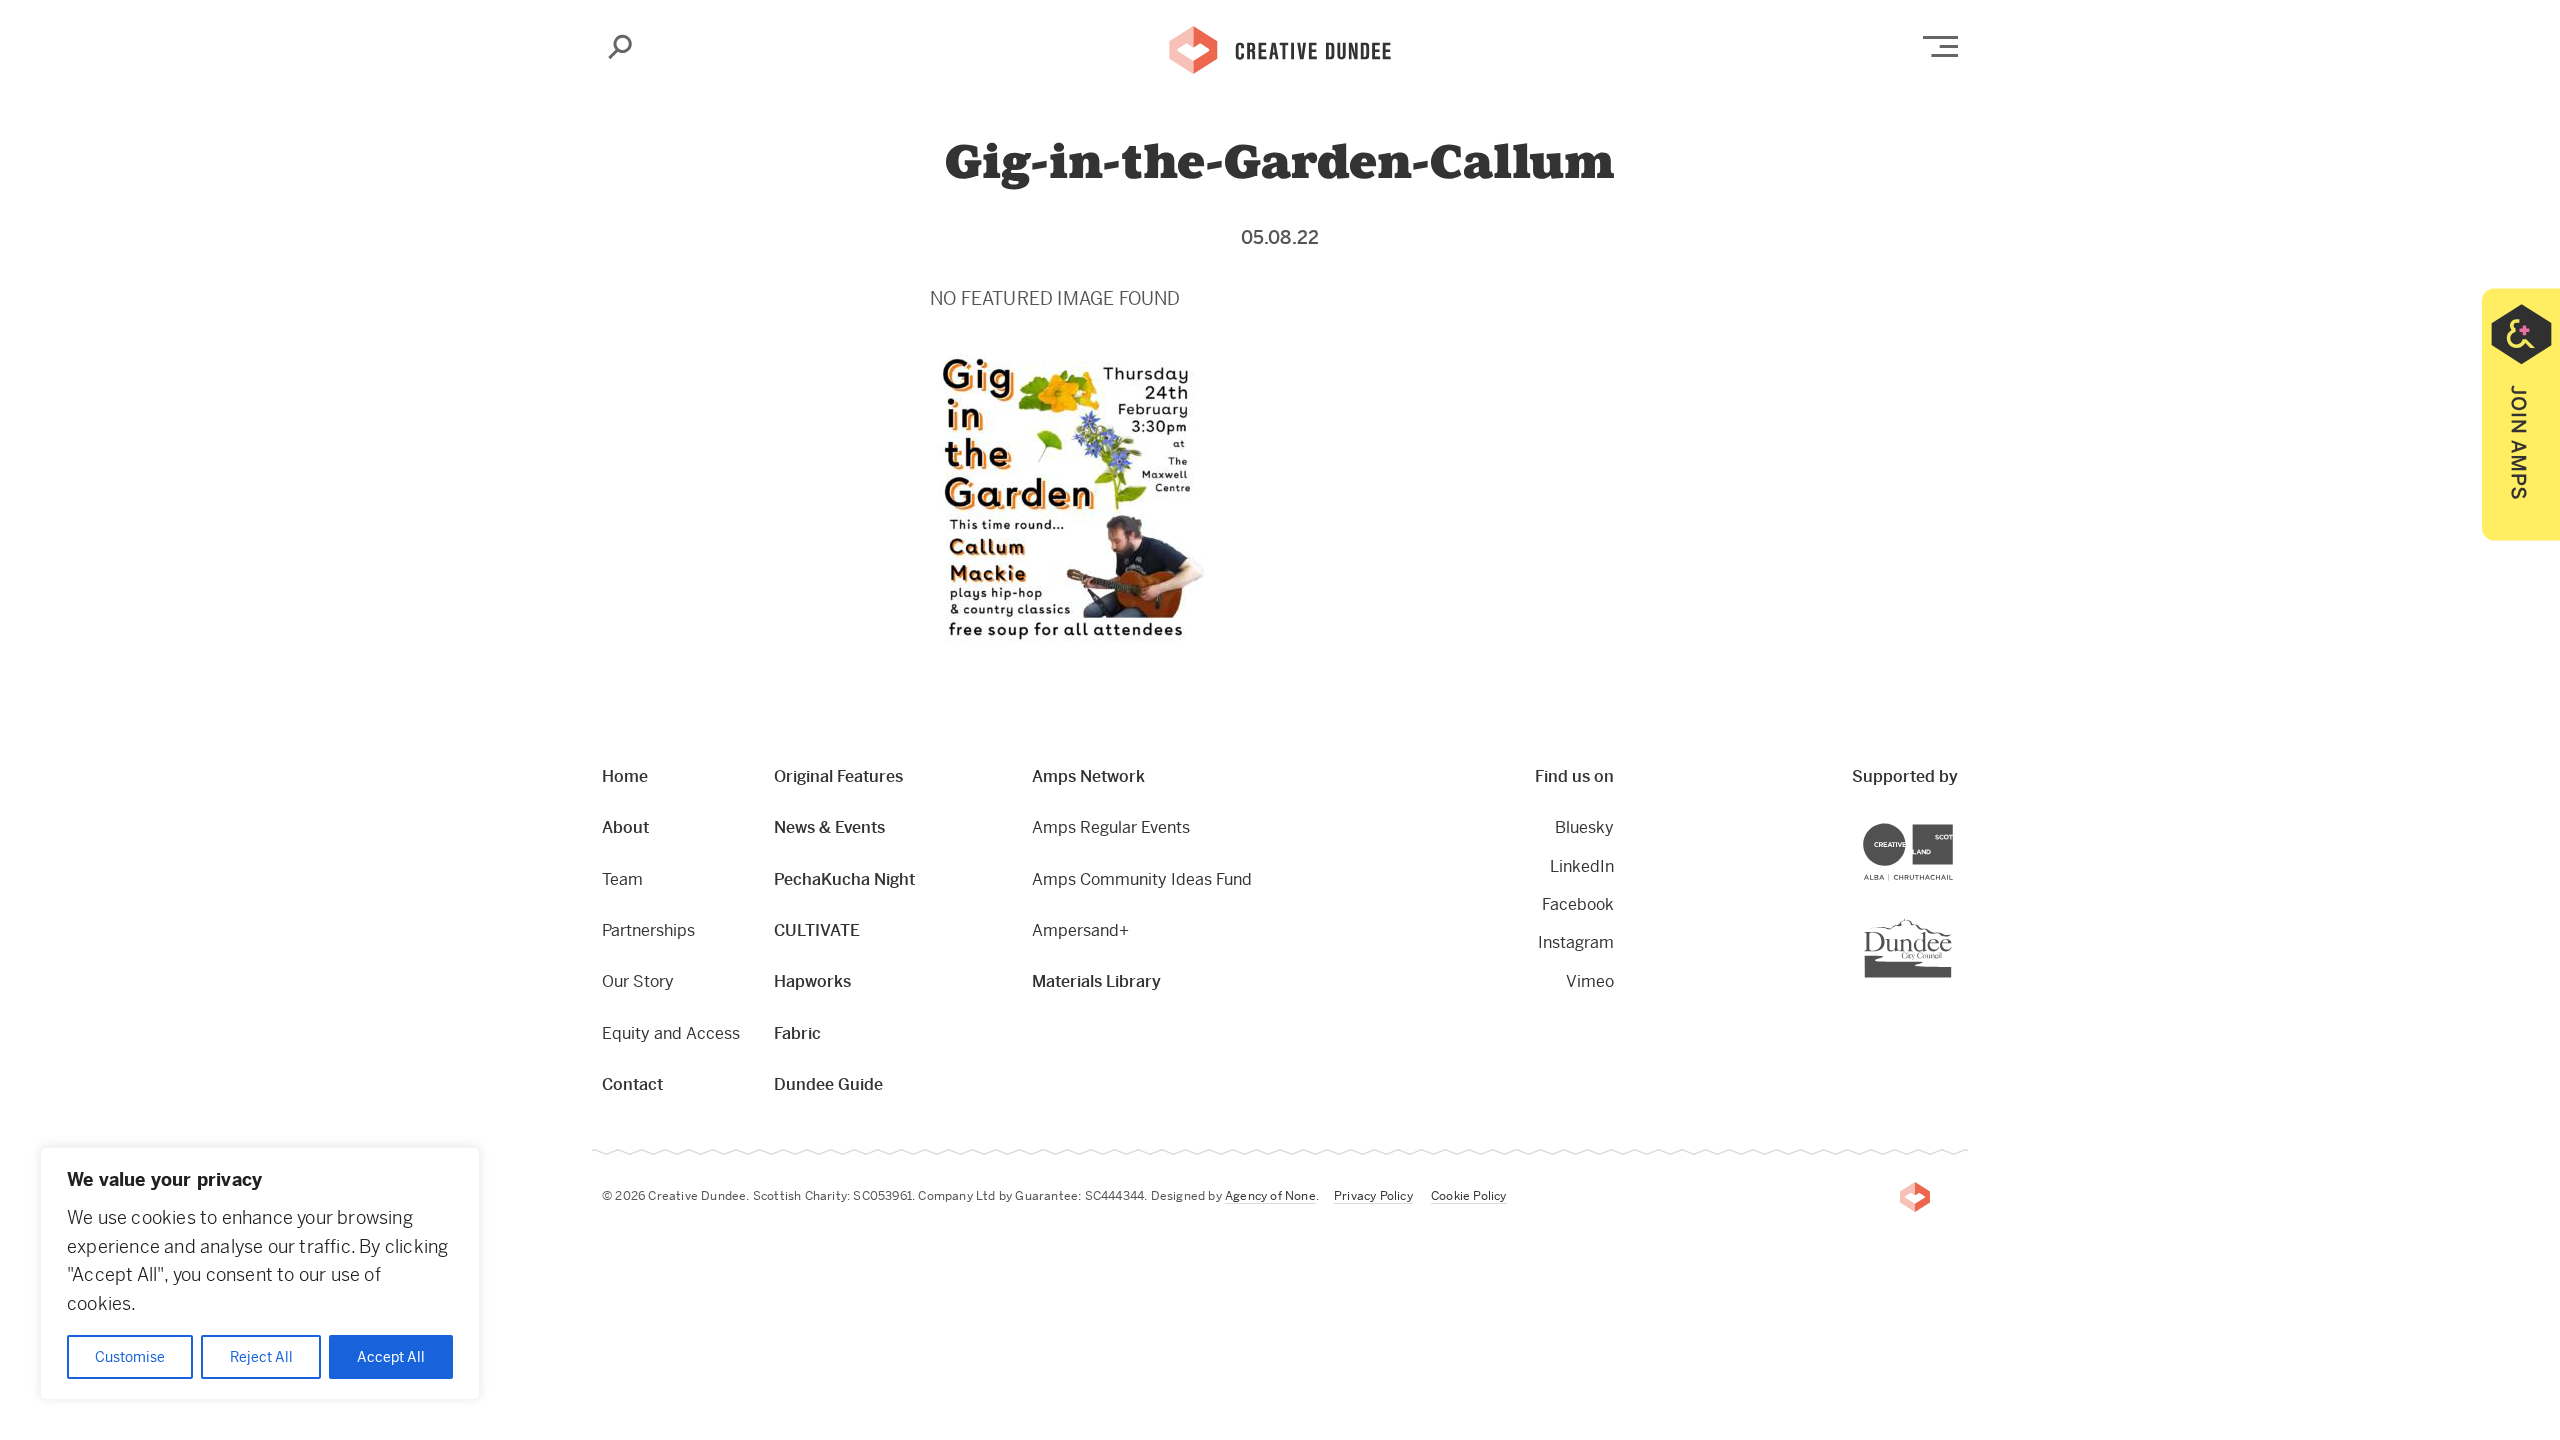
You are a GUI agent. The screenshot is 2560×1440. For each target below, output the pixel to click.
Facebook (1578, 904)
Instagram (1576, 942)
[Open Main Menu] (1940, 46)
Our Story (638, 981)
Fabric (797, 1033)
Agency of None (1270, 1196)
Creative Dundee (1280, 48)
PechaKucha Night (844, 879)
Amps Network (1088, 776)
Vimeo (1590, 981)
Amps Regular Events (1111, 827)
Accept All (391, 1357)
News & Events (829, 827)
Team (622, 879)
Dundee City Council (1951, 920)
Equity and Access (671, 1033)
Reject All (261, 1357)
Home (625, 776)
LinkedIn (1582, 866)
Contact (632, 1084)
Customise (130, 1357)
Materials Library (1096, 981)
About (625, 827)
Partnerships (648, 930)
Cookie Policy (1469, 1196)
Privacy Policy (1373, 1196)
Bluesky (1584, 827)
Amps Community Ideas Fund (1142, 879)
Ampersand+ (1080, 930)
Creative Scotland (1952, 826)
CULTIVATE (817, 930)
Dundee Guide (828, 1084)
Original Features (838, 776)
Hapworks (812, 981)
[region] (260, 1273)
